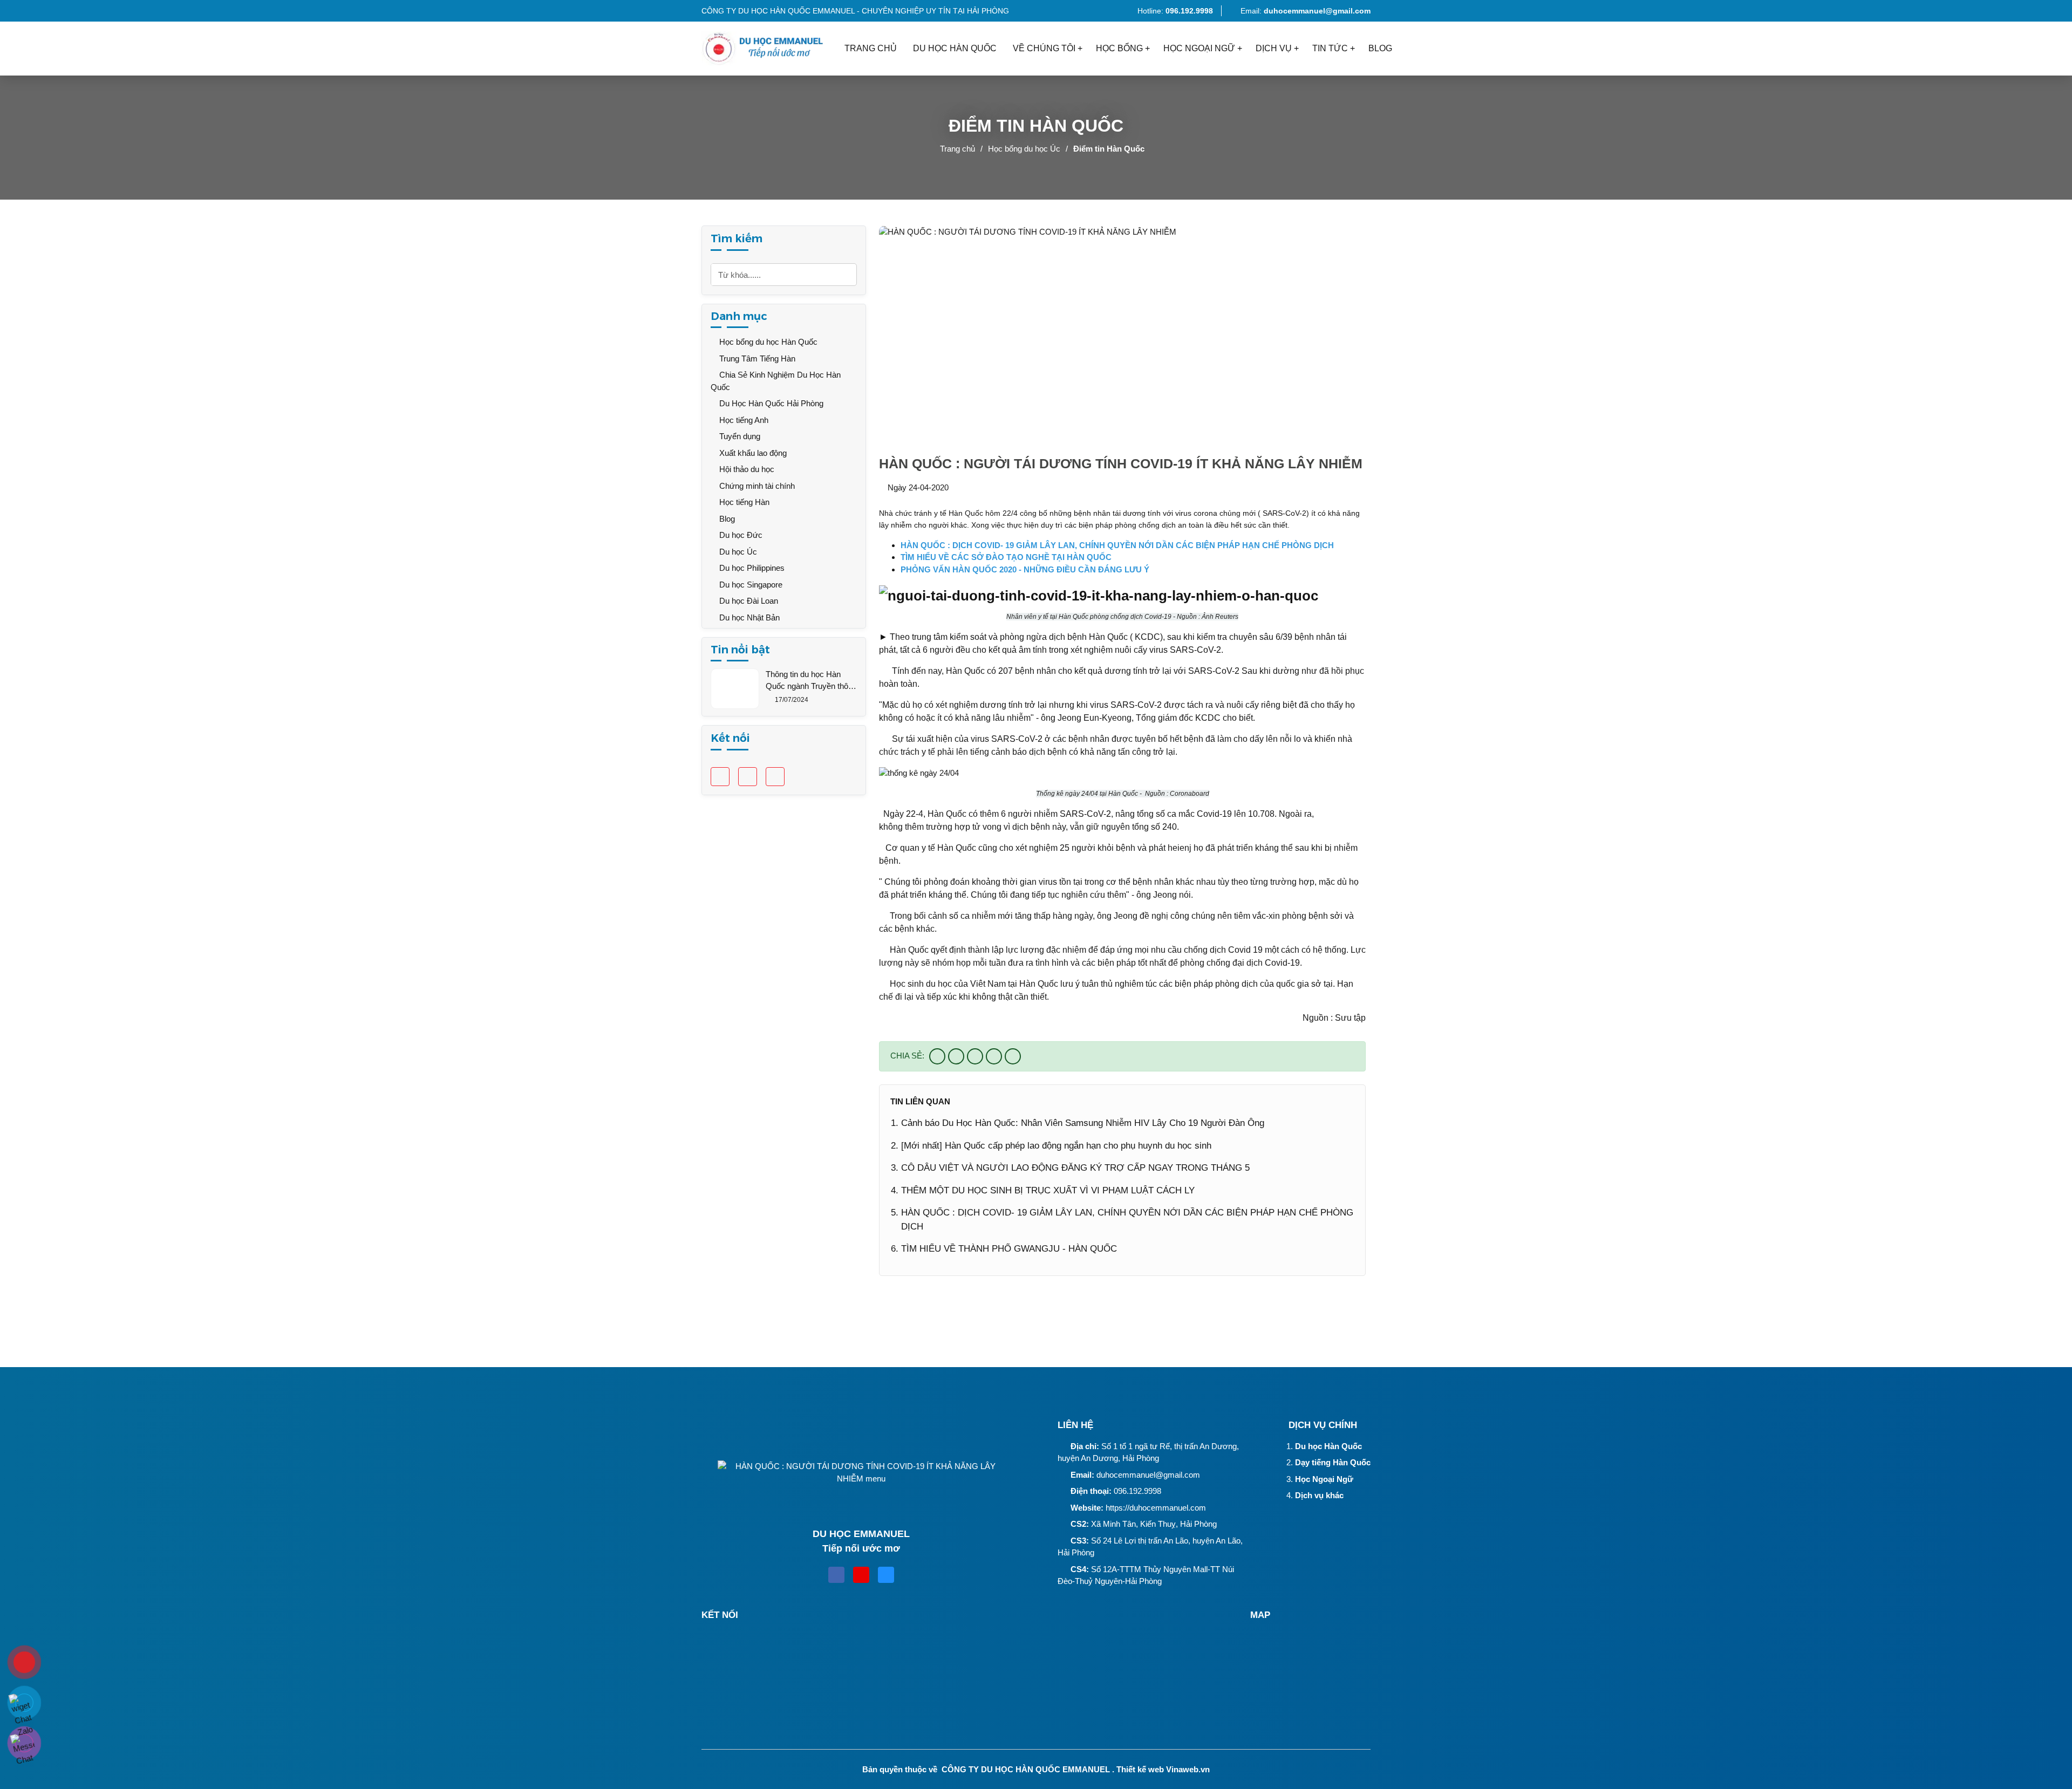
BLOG (1380, 48)
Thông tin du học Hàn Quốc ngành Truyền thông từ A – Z (811, 681)
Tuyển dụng (739, 436)
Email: (1306, 11)
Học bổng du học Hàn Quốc (767, 342)
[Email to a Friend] (975, 1056)
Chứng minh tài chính (756, 486)
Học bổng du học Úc (1024, 149)
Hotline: (1174, 11)
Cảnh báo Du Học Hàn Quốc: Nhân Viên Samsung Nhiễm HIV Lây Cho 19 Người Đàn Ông (1083, 1123)
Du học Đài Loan (748, 601)
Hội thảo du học (746, 469)
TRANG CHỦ (871, 48)
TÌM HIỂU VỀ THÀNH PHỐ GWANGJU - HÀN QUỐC (1009, 1249)
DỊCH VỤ (1274, 48)
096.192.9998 (1137, 1491)
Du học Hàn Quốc (1328, 1446)
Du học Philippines (751, 568)
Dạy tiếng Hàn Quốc (1333, 1462)
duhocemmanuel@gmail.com (1148, 1475)
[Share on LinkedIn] (1013, 1056)
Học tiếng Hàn (743, 502)
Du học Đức (740, 535)
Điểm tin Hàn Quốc (1109, 149)
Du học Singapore (750, 585)
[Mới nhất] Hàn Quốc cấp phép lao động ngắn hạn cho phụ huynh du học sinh (1056, 1146)
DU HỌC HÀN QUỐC (955, 48)
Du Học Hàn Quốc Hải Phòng (770, 403)
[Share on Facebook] (937, 1056)
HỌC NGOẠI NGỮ (1199, 48)
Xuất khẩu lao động (752, 453)
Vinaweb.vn (1188, 1769)
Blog (726, 519)
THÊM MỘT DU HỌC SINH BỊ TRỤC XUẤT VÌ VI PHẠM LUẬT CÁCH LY (1048, 1190)
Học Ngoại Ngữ (1324, 1479)
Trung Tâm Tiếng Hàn (756, 359)
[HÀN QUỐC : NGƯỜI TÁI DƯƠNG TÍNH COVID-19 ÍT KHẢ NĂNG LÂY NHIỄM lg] (769, 49)
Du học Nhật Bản (748, 617)
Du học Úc (737, 552)
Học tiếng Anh (743, 420)
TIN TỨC (1330, 48)
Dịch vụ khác (1319, 1495)
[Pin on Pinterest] (994, 1056)
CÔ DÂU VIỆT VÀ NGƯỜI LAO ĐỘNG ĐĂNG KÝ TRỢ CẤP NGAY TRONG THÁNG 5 (1075, 1168)
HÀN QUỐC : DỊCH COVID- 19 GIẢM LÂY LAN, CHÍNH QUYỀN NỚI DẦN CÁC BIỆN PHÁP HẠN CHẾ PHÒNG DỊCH (1127, 1220)
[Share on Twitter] (956, 1056)
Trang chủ (957, 149)
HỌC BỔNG (1119, 48)
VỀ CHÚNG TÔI (1044, 48)
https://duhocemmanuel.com (1156, 1508)
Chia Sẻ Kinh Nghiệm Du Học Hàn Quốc (776, 381)
